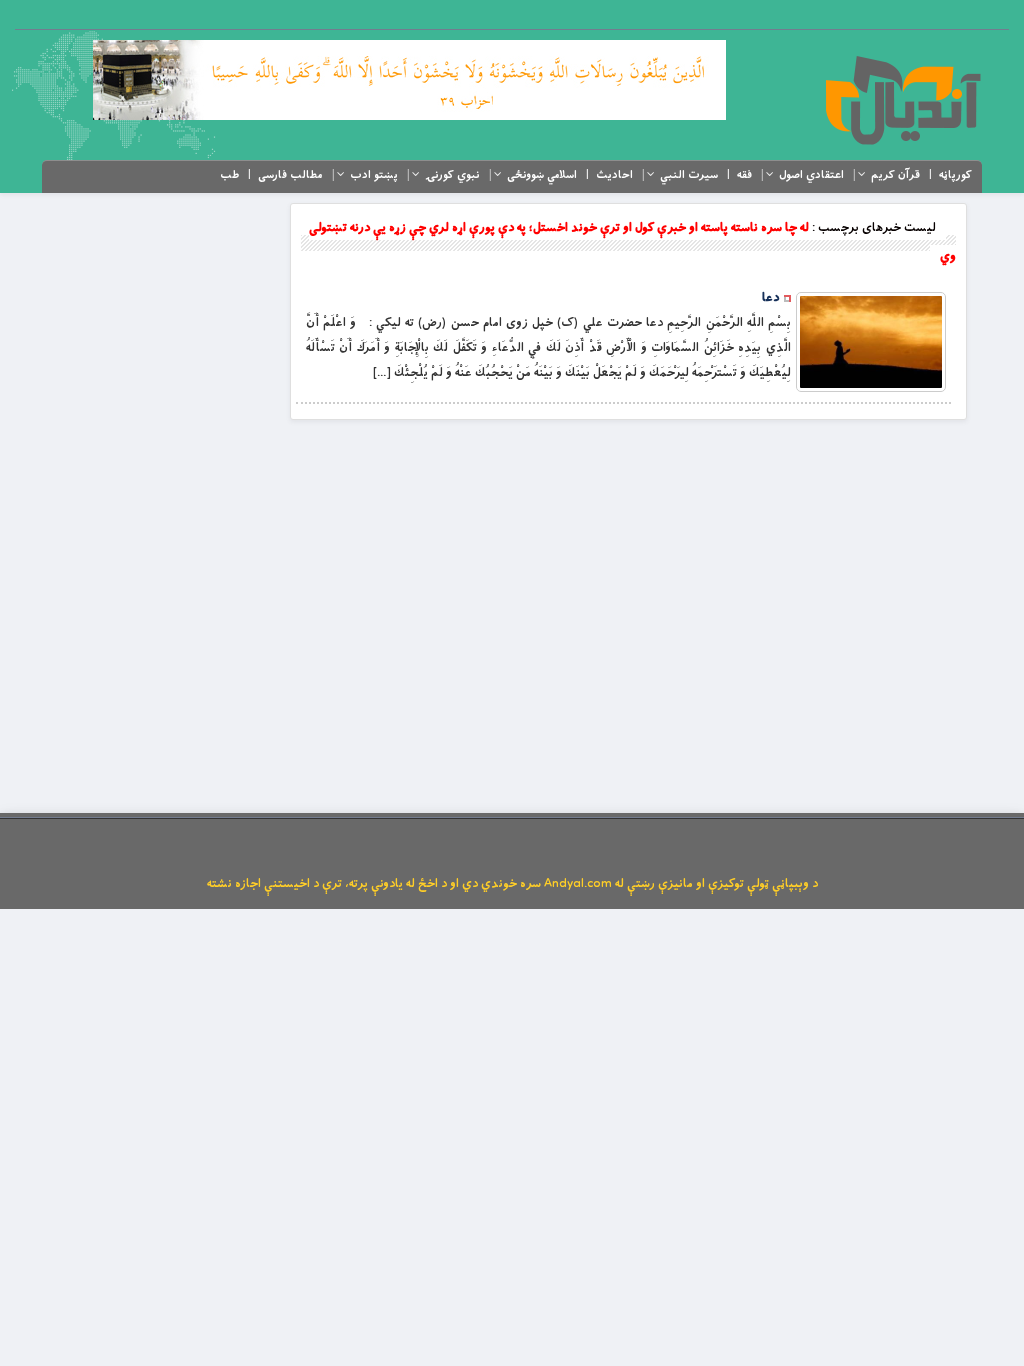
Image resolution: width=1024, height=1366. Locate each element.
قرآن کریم (895, 175)
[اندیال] (902, 100)
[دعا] (871, 342)
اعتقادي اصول (811, 175)
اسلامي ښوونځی (542, 175)
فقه (744, 175)
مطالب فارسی (290, 175)
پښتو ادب (374, 175)
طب (229, 175)
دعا (770, 298)
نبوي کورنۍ (452, 175)
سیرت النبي (689, 175)
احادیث (614, 175)
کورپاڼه (955, 175)
